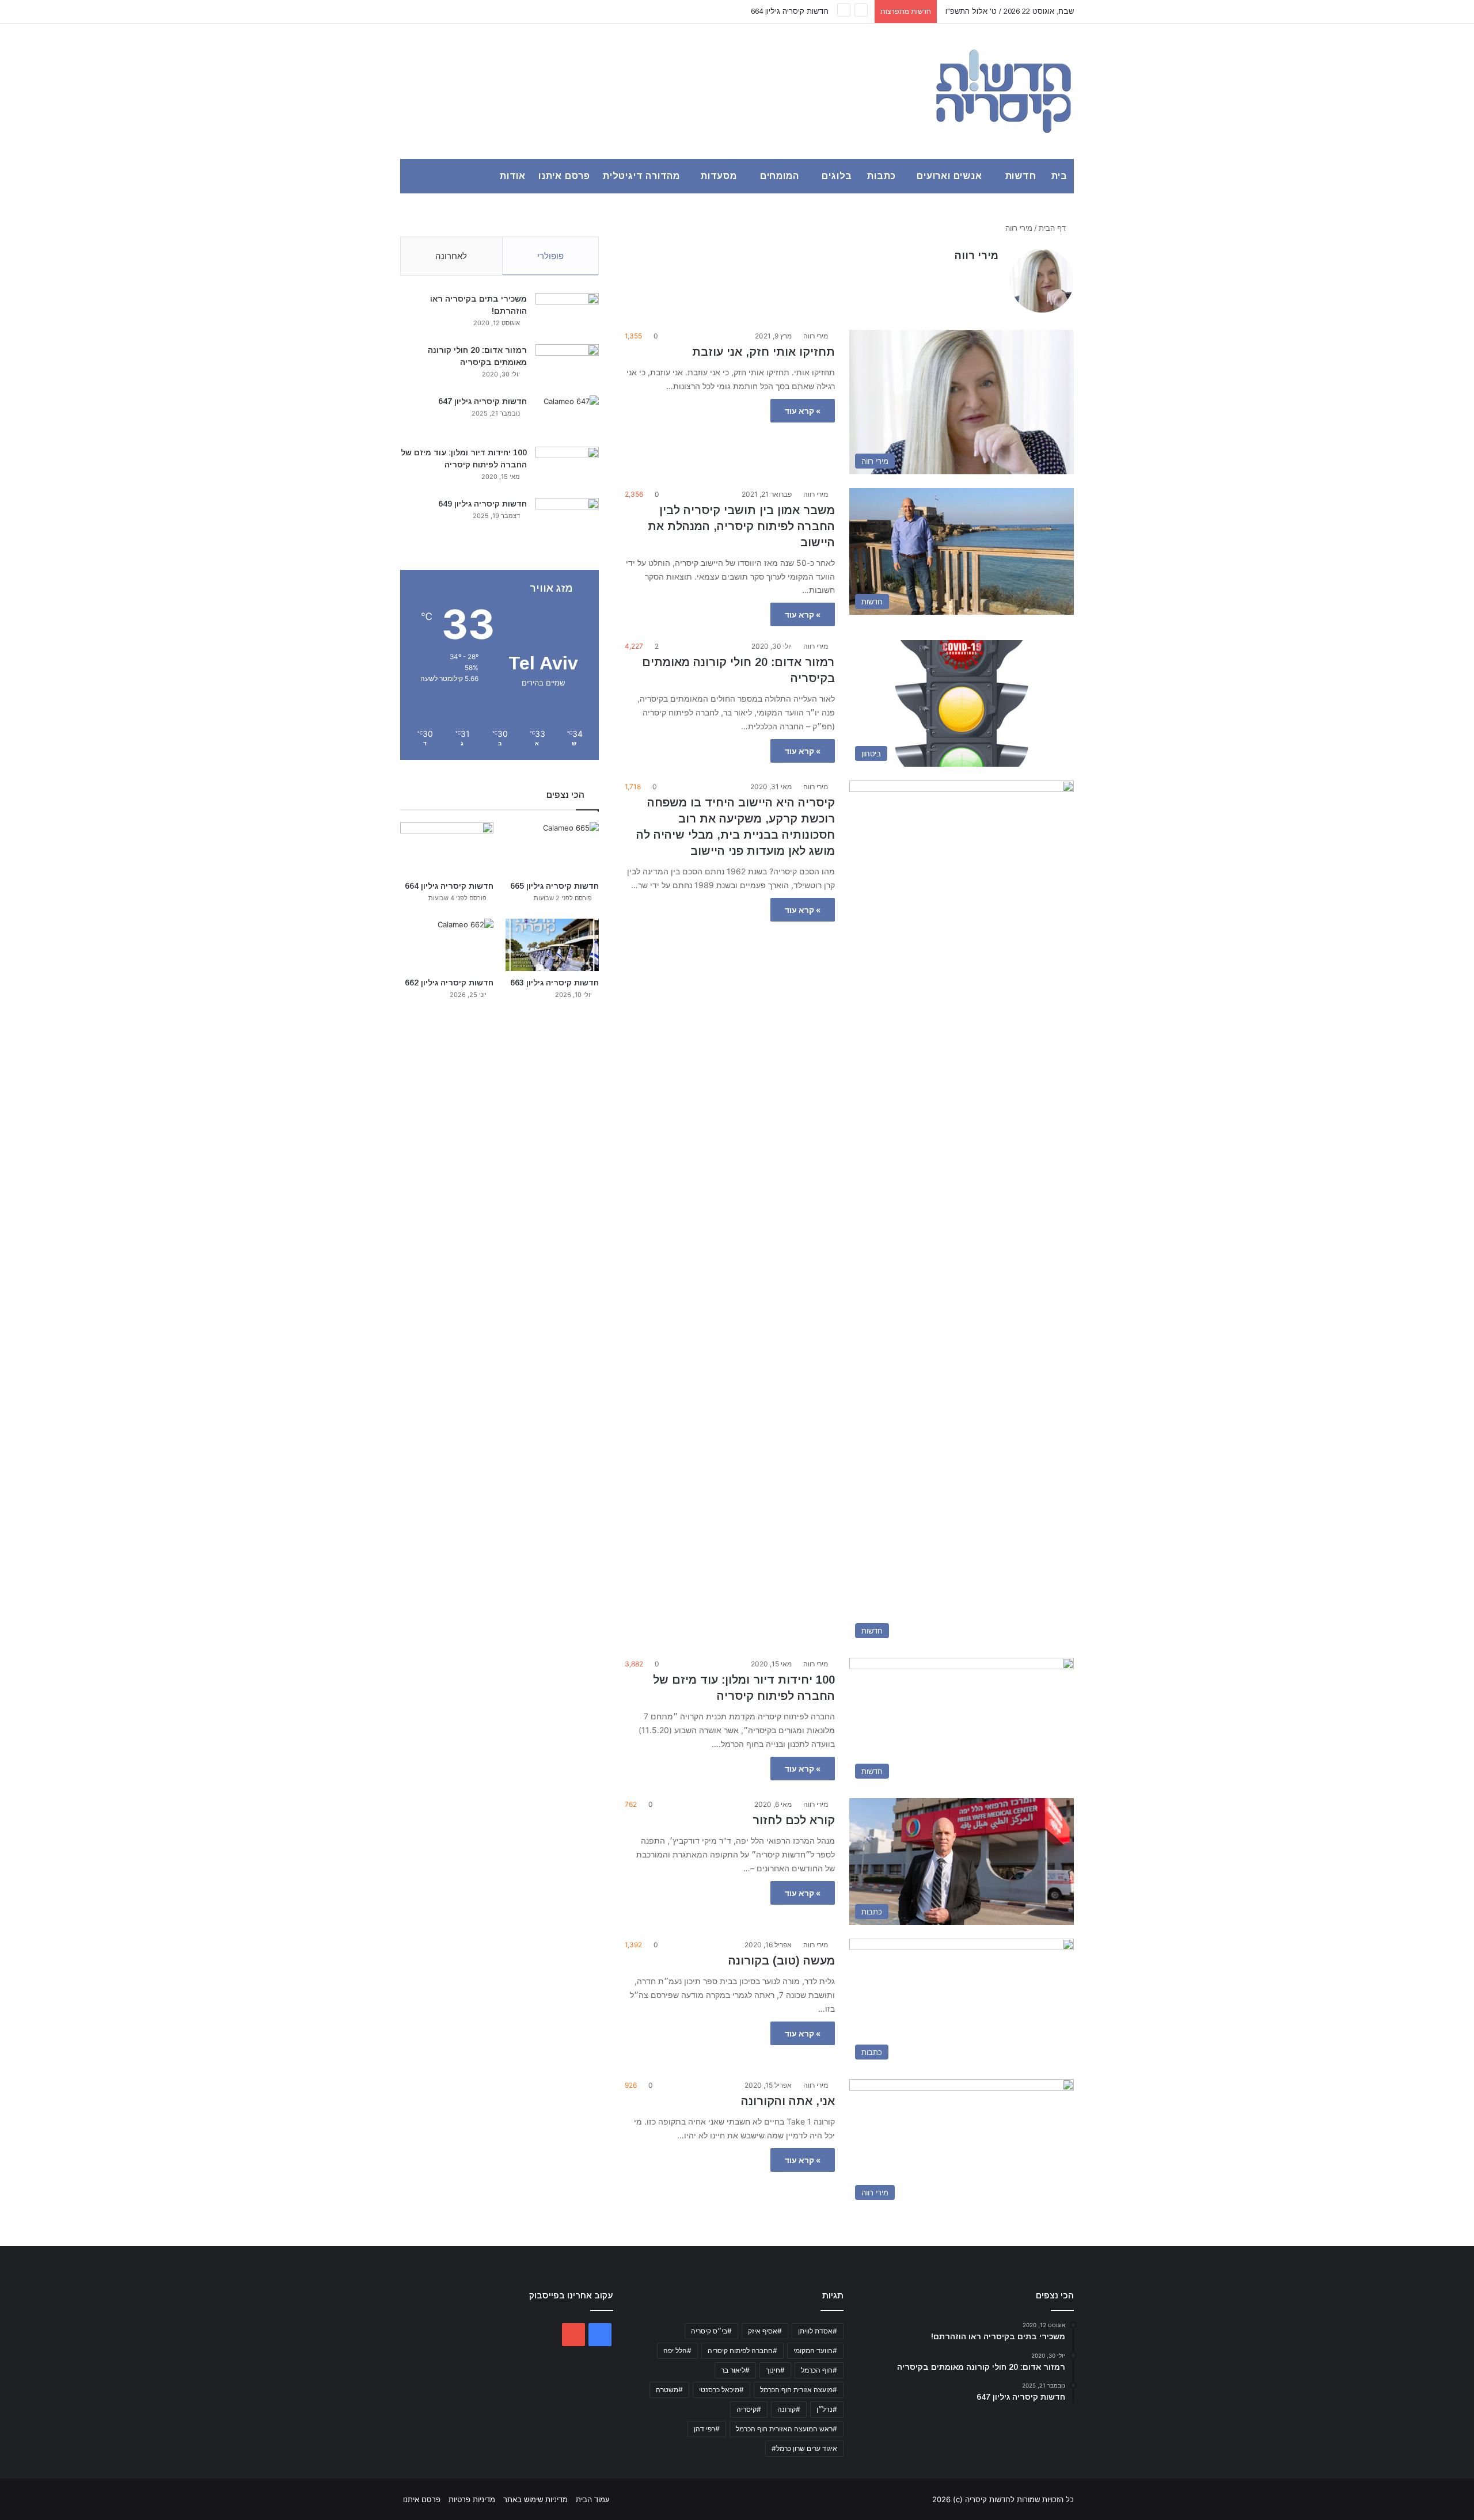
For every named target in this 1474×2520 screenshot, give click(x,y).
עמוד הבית (593, 2499)
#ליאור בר (735, 2370)
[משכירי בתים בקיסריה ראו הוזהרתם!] (567, 315)
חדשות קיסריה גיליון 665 (554, 886)
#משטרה (669, 2390)
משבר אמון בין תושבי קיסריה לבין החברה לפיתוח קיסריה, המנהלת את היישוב (741, 526)
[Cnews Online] (1004, 91)
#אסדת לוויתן (818, 2331)
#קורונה (789, 2409)
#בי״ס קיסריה (711, 2331)
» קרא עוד (803, 411)
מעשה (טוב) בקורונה (782, 1961)
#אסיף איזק (765, 2331)
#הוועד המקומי (815, 2350)
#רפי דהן (707, 2429)
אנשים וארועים (949, 176)
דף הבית (1053, 228)
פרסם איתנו (564, 176)
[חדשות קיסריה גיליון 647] (567, 417)
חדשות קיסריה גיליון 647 (483, 401)
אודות (513, 176)
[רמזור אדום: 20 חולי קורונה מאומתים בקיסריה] (567, 366)
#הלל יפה (677, 2350)
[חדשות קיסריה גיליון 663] (552, 945)
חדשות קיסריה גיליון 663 (790, 11)
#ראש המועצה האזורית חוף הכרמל (787, 2429)
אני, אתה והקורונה (788, 2101)
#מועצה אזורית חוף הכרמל (799, 2390)
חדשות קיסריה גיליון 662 (449, 983)
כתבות (882, 176)
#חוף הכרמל (819, 2370)
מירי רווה (977, 256)
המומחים (780, 176)
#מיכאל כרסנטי (721, 2390)
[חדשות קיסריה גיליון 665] (552, 848)
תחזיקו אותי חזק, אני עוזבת (763, 352)
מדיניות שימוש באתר (535, 2499)
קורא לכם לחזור (794, 1820)
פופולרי (550, 256)
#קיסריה (749, 2409)
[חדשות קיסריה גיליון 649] (567, 519)
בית (1059, 176)
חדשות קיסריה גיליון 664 (449, 886)
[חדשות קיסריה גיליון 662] (447, 945)
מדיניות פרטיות (472, 2499)
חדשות (1021, 176)
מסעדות (719, 176)
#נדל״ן (827, 2409)
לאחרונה (451, 256)
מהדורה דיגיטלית (641, 176)
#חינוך (775, 2370)
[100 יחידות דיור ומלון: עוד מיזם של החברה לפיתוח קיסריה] (567, 468)
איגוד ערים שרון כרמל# (804, 2448)
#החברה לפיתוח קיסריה (742, 2350)
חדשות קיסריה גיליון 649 (483, 504)
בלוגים (837, 176)
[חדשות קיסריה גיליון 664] (447, 848)
